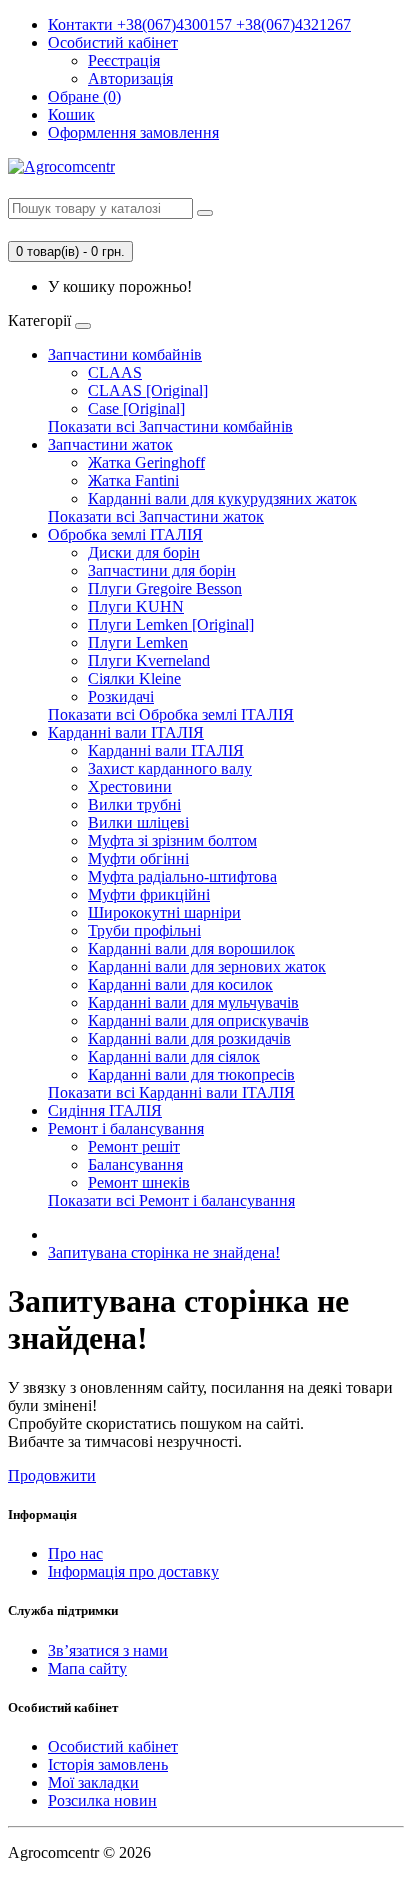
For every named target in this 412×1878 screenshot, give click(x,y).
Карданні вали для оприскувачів (198, 1020)
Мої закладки (93, 1782)
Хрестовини (130, 786)
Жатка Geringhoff (146, 462)
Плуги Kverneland (149, 660)
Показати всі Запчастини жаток (156, 516)
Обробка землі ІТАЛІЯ (125, 534)
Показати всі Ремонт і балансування (171, 1200)
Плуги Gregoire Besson (165, 588)
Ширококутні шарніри (164, 912)
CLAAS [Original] (148, 390)
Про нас (75, 1553)
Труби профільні (144, 930)
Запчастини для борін (162, 570)
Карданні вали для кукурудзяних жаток (222, 498)
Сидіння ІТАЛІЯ (105, 1110)
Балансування (135, 1164)
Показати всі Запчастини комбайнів (170, 426)
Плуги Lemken (138, 642)
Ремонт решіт (134, 1146)
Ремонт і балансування (126, 1128)
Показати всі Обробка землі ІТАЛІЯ (171, 714)
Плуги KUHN (136, 606)
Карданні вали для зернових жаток (207, 966)
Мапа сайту (87, 1668)
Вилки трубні (134, 804)
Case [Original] (136, 408)
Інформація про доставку (133, 1571)
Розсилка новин (102, 1800)
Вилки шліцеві (138, 822)
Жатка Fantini (133, 480)
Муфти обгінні (138, 858)
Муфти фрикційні (149, 894)
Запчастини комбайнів (125, 354)
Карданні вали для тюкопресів (191, 1074)
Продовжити (52, 1475)
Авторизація (130, 78)
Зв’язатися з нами (108, 1650)
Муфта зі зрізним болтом (172, 840)
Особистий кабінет (113, 1746)
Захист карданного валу (170, 768)
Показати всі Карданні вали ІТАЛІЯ (171, 1092)
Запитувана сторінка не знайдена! (164, 1252)
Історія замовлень (108, 1764)
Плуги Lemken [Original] (171, 624)
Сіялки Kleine (134, 678)
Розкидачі (121, 696)
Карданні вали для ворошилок (191, 948)
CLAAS (115, 372)
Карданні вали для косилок (180, 984)
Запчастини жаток (110, 444)
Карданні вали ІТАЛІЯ (126, 732)
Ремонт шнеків (139, 1182)
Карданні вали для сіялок (174, 1056)
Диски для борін (144, 552)
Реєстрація (124, 60)
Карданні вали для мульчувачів (193, 1002)
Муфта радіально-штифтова (182, 876)
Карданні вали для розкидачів (189, 1038)
